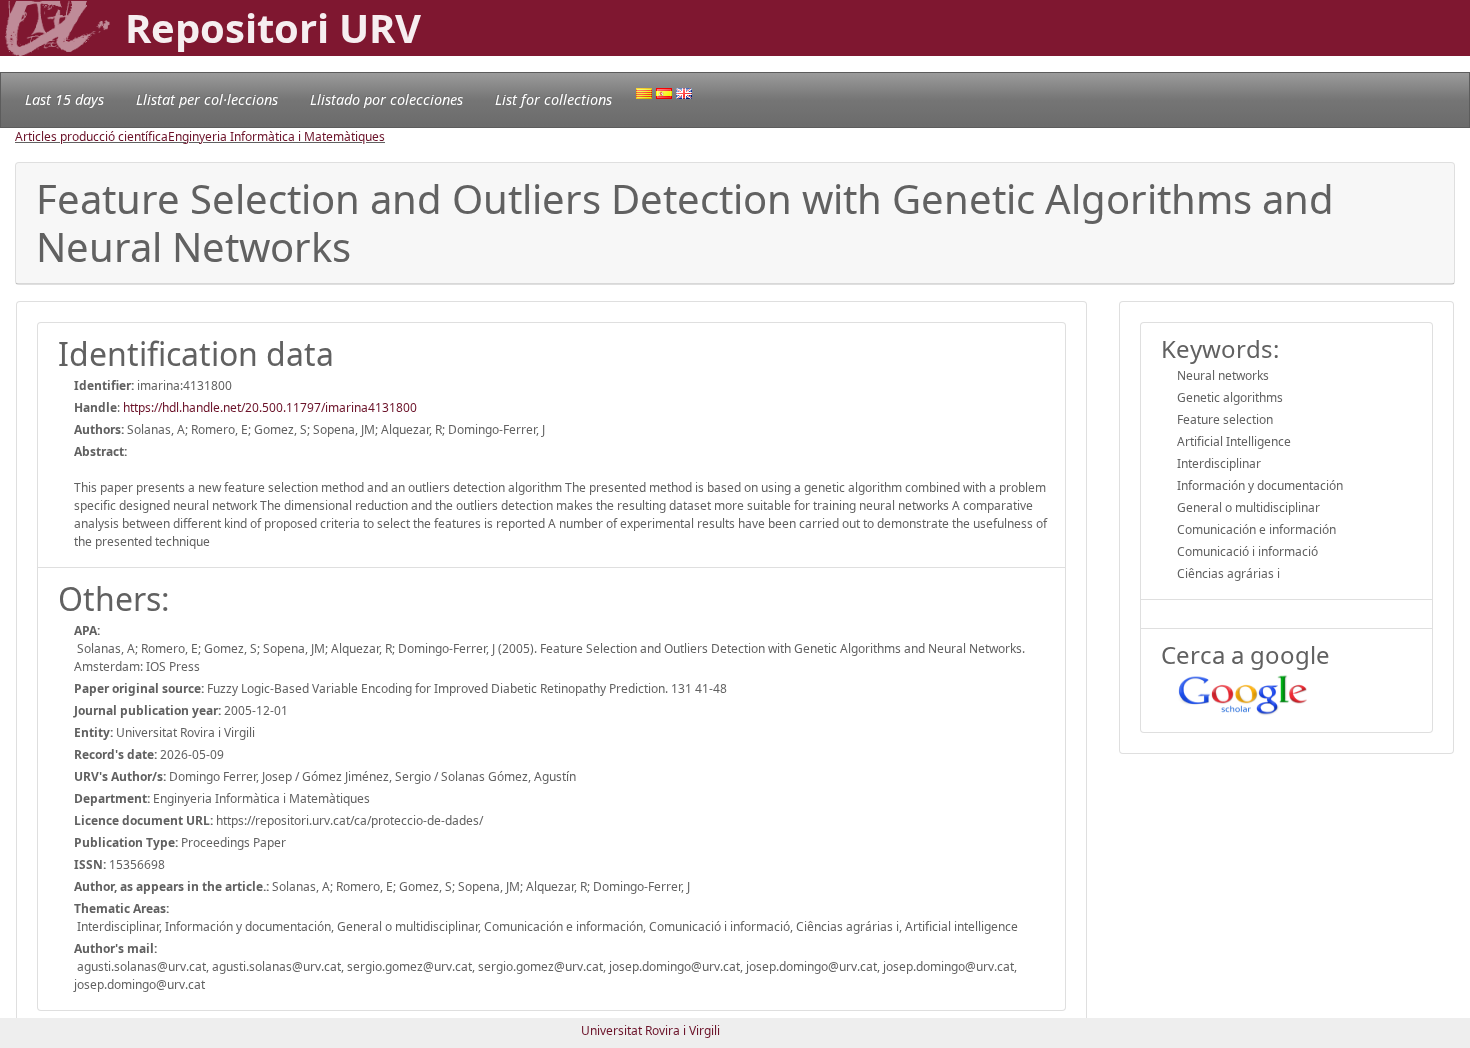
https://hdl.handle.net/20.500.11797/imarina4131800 (270, 407)
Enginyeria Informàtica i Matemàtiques (276, 136)
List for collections (553, 99)
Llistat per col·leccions (207, 99)
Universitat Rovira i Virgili (650, 1030)
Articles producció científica (91, 136)
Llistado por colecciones (386, 99)
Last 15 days (64, 99)
